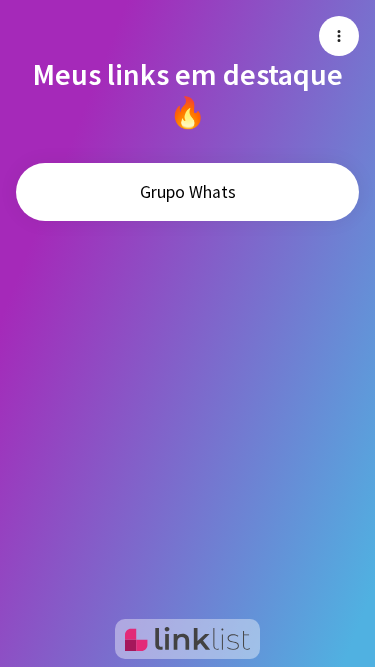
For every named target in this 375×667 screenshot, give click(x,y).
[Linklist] (187, 639)
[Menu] (339, 36)
